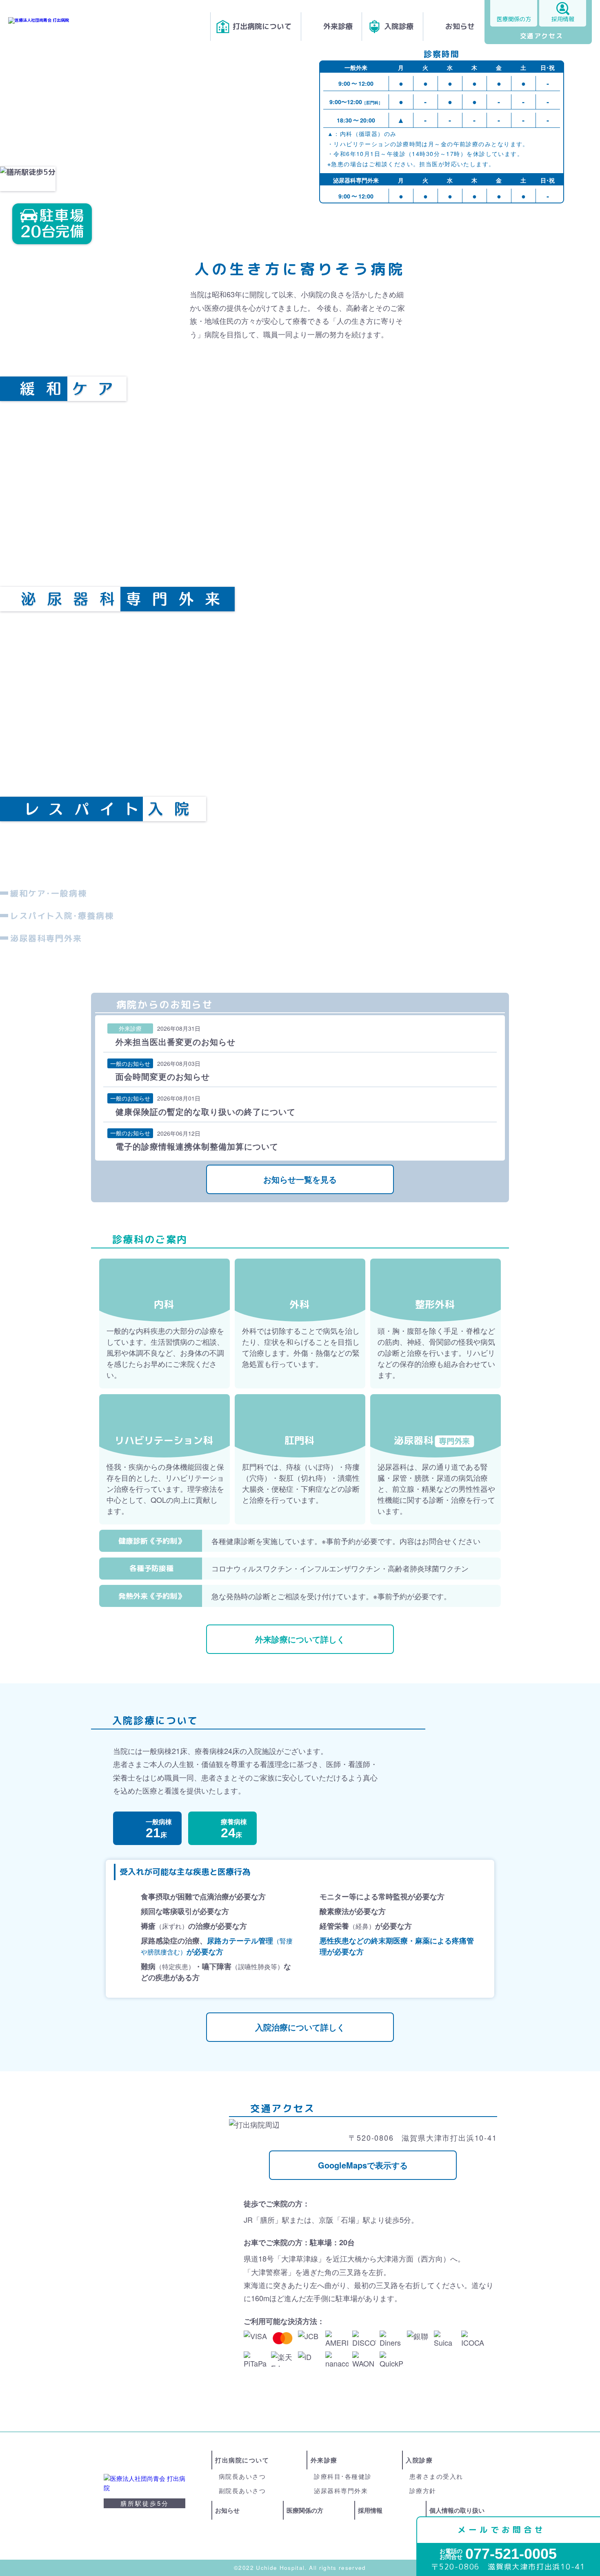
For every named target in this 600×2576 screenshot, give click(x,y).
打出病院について (262, 26)
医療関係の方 (514, 19)
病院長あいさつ (242, 2476)
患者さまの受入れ (436, 2476)
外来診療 (338, 26)
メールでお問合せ (501, 2530)
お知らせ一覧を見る (300, 1179)
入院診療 (399, 26)
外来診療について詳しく (300, 1639)
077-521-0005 (498, 2554)
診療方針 (423, 2490)
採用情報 (563, 19)
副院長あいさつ (242, 2490)
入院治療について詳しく (300, 2027)
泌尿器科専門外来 (341, 2490)
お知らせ (460, 26)
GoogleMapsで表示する (363, 2165)
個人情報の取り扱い (457, 2510)
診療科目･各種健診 (343, 2476)
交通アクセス (542, 36)
